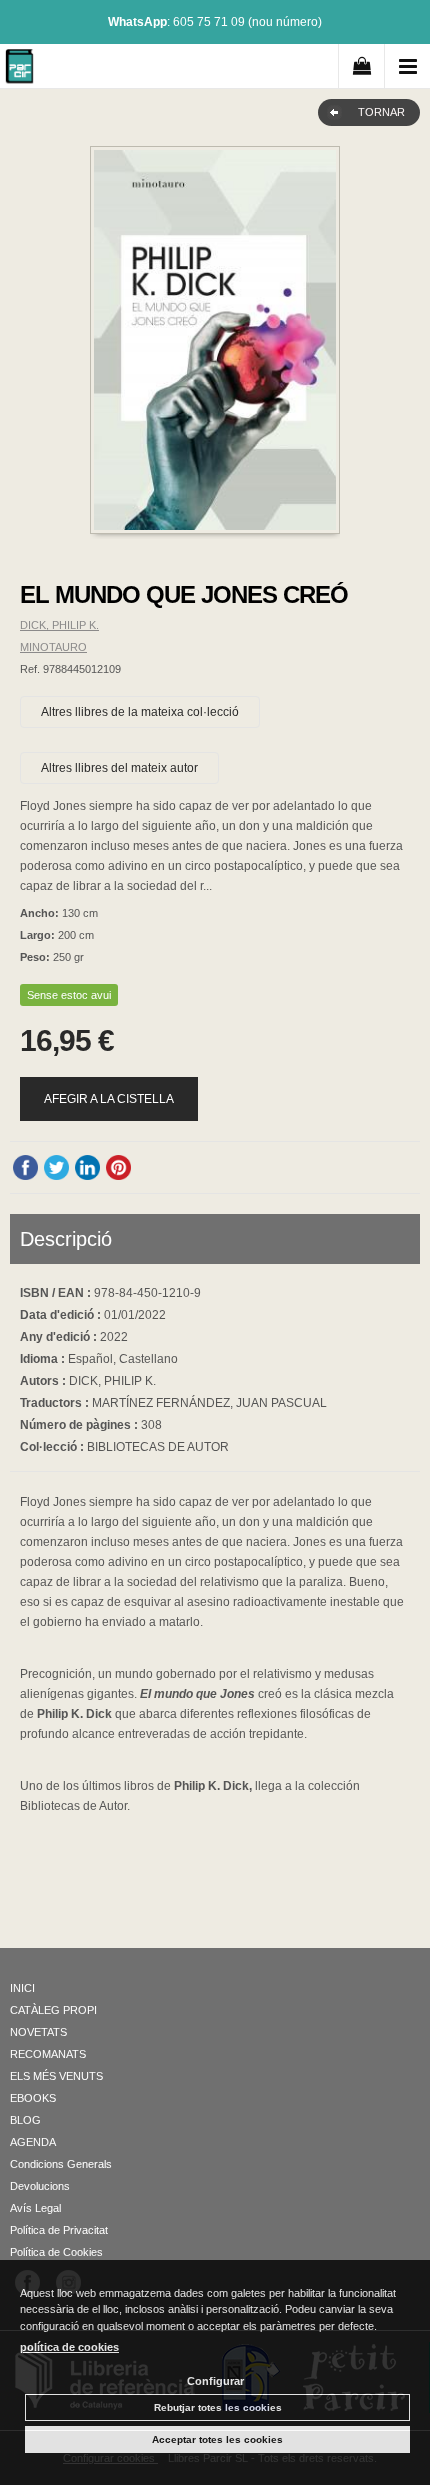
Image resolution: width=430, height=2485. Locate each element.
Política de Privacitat (59, 2230)
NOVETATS (38, 2032)
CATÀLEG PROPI (53, 2010)
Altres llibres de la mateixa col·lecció (140, 712)
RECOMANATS (48, 2054)
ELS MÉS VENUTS (56, 2076)
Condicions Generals (61, 2164)
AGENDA (33, 2142)
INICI (22, 1988)
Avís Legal (35, 2208)
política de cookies (69, 2347)
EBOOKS (33, 2098)
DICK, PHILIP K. (59, 625)
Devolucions (40, 2186)
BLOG (25, 2120)
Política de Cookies (56, 2252)
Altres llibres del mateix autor (119, 768)
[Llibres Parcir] (19, 69)
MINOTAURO (53, 647)
